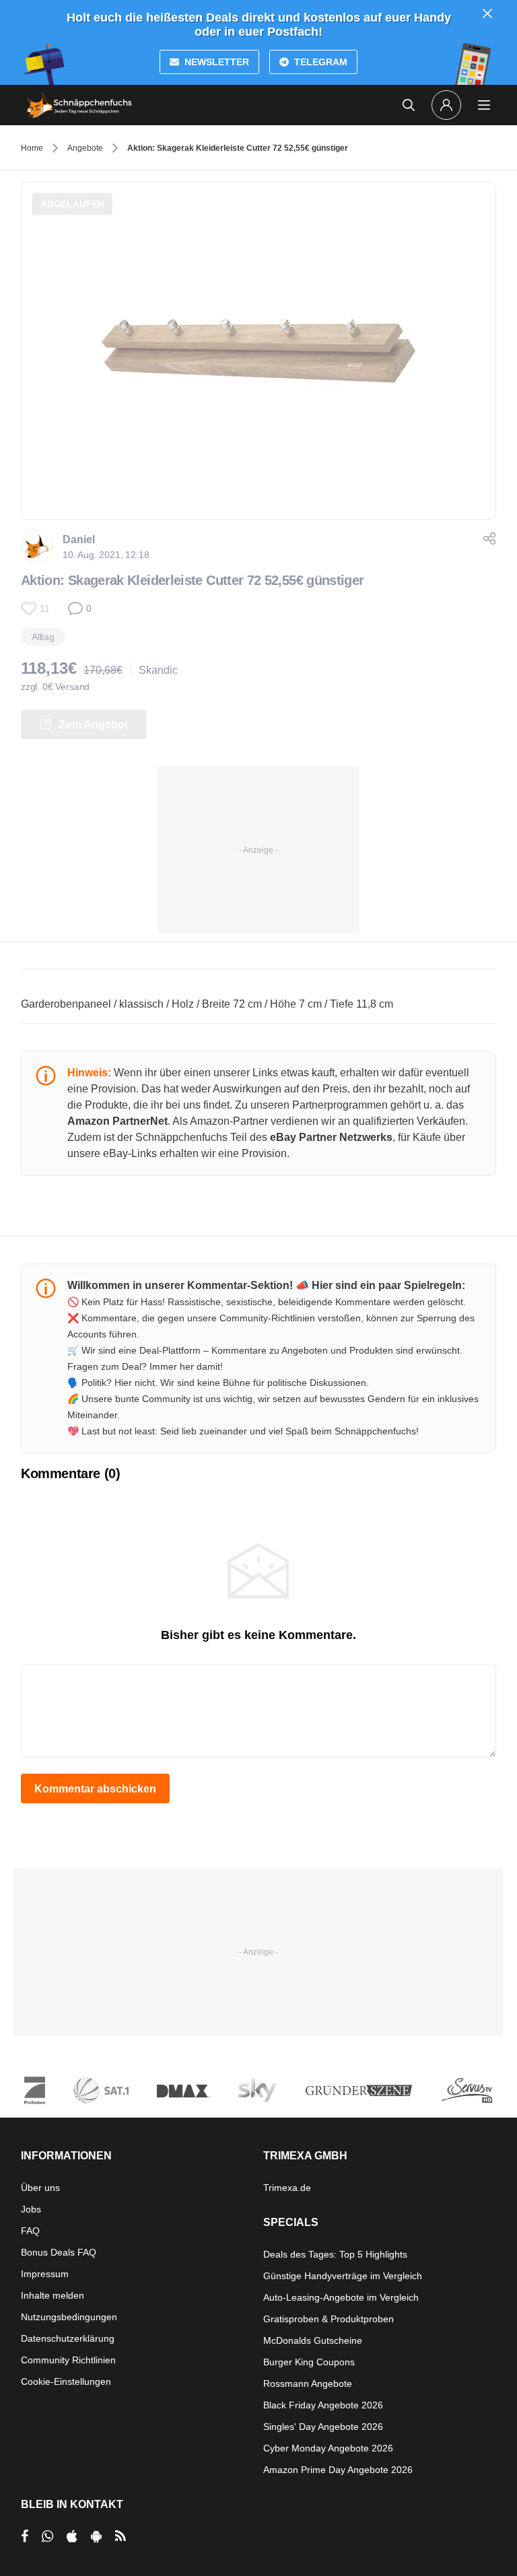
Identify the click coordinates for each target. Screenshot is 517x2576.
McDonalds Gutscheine (313, 2340)
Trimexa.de (287, 2188)
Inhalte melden (53, 2295)
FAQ (30, 2231)
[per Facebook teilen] (25, 2536)
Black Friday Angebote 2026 (323, 2405)
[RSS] (120, 2536)
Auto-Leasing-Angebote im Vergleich (341, 2297)
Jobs (31, 2209)
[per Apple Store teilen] (72, 2536)
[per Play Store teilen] (96, 2536)
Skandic (158, 670)
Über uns (40, 2188)
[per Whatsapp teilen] (47, 2536)
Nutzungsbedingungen (69, 2317)
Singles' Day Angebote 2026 (323, 2427)
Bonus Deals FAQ (59, 2252)
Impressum (45, 2274)
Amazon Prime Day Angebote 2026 (338, 2470)
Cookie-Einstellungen (66, 2381)
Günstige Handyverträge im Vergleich (343, 2276)
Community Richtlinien (68, 2360)
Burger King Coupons (309, 2362)
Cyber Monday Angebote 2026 (328, 2448)
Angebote (85, 148)
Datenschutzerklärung (68, 2338)
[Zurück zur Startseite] (79, 105)
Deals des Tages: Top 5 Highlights (335, 2254)
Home (32, 148)
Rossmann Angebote (308, 2383)
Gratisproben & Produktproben (329, 2319)
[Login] (446, 105)
